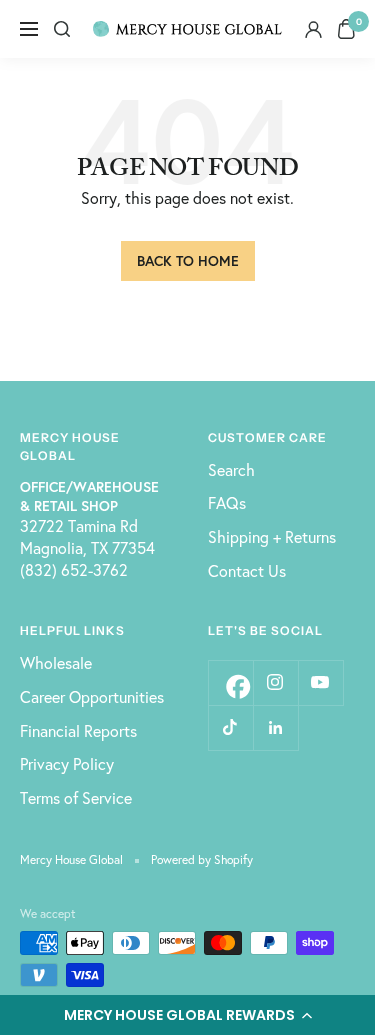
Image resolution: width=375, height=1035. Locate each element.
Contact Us (247, 570)
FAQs (227, 502)
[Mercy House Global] (188, 29)
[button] (187, 1015)
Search (231, 469)
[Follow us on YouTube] (320, 682)
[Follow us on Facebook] (230, 682)
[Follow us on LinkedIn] (275, 727)
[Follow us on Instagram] (275, 682)
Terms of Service (76, 797)
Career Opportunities (92, 696)
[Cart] (346, 29)
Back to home (188, 260)
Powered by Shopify (202, 859)
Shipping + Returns (272, 536)
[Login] (313, 29)
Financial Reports (78, 730)
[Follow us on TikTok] (230, 727)
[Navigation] (29, 29)
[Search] (62, 29)
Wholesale (56, 662)
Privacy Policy (67, 763)
